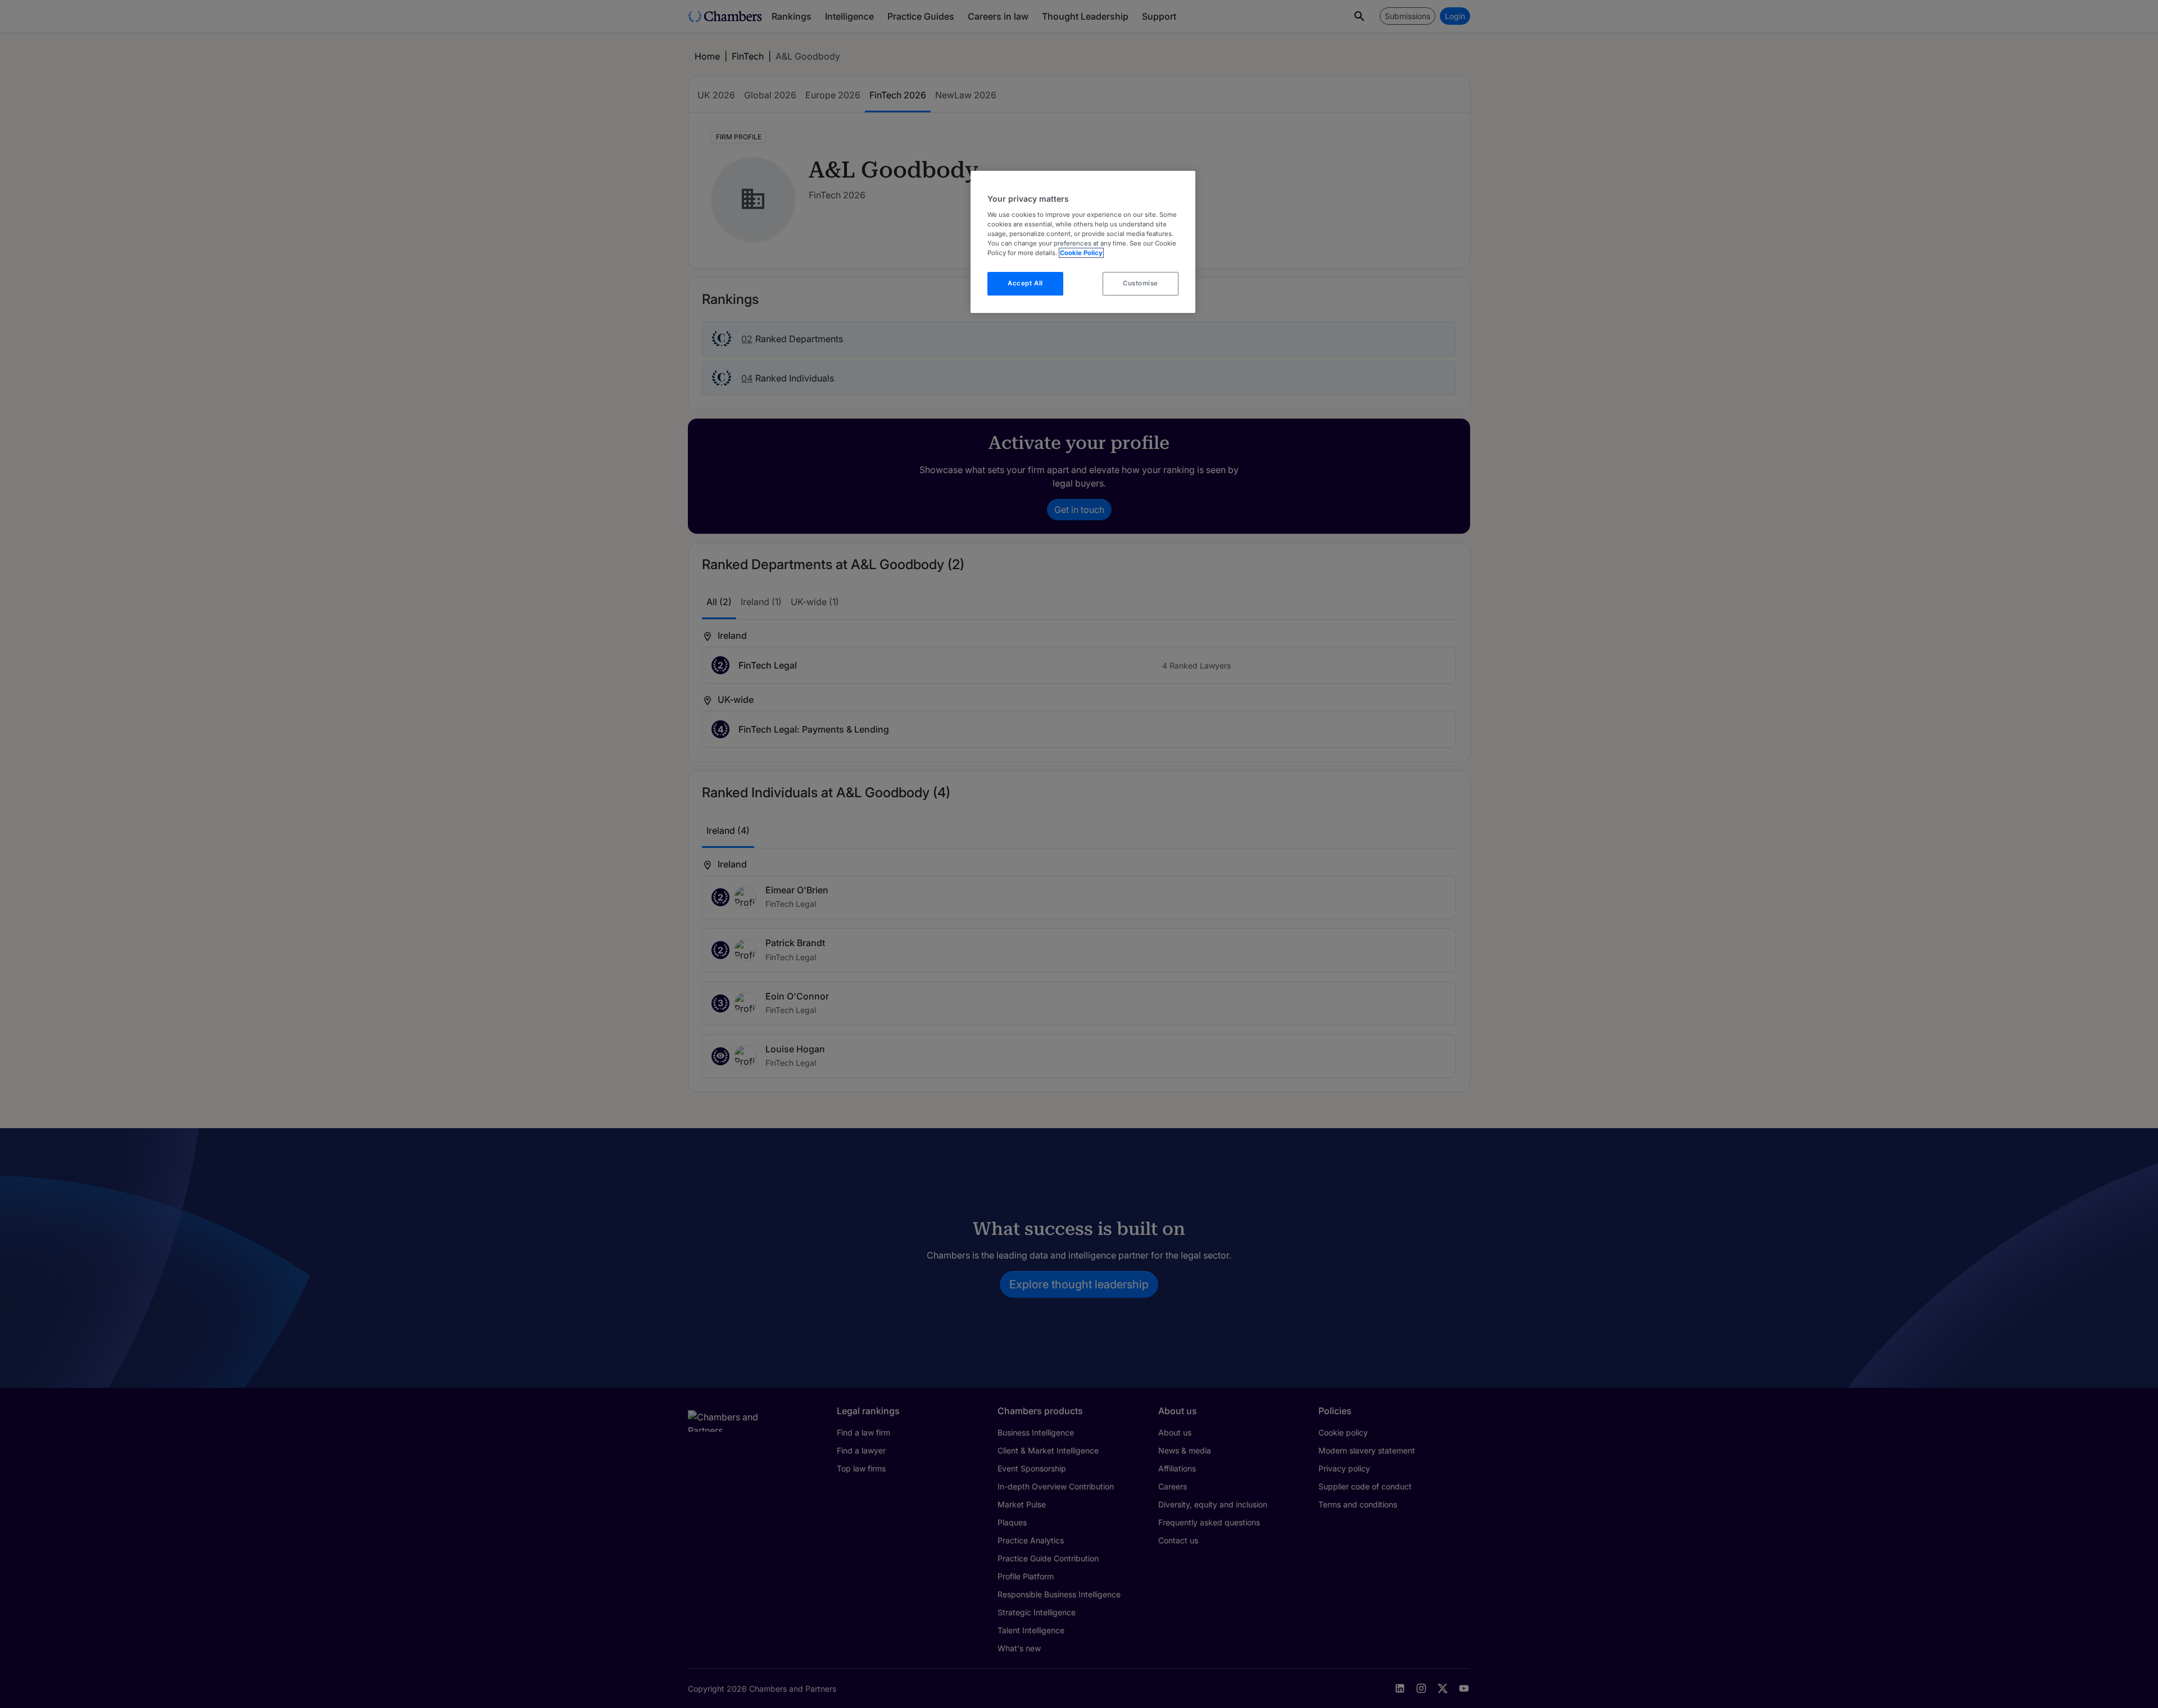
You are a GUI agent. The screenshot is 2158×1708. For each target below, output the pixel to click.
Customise (1141, 283)
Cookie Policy (1081, 253)
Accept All (1025, 283)
